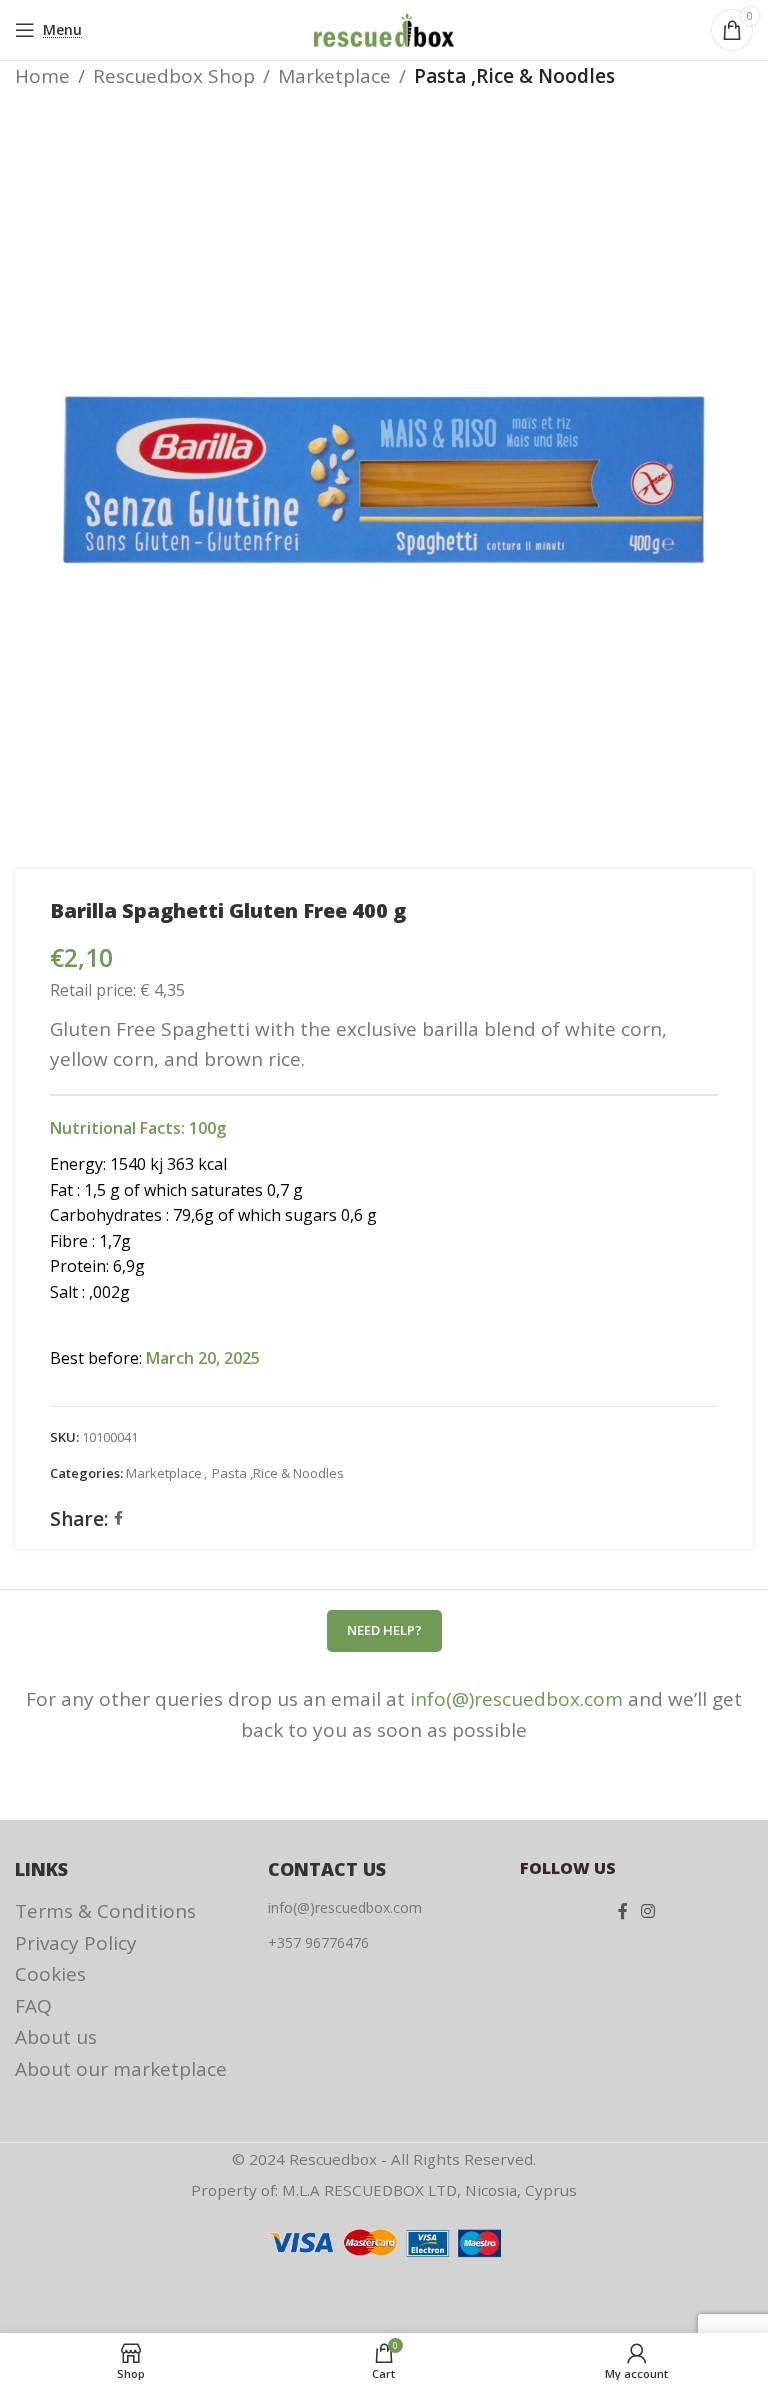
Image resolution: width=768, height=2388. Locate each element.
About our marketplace (121, 2069)
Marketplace (334, 76)
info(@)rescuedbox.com (516, 1699)
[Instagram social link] (648, 1911)
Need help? (384, 1630)
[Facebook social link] (118, 1518)
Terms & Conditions (105, 1911)
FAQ (33, 2006)
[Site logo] (384, 28)
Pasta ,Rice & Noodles (514, 76)
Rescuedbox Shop (174, 76)
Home (42, 76)
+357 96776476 (318, 1942)
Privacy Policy (76, 1943)
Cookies (50, 1974)
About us (56, 2037)
